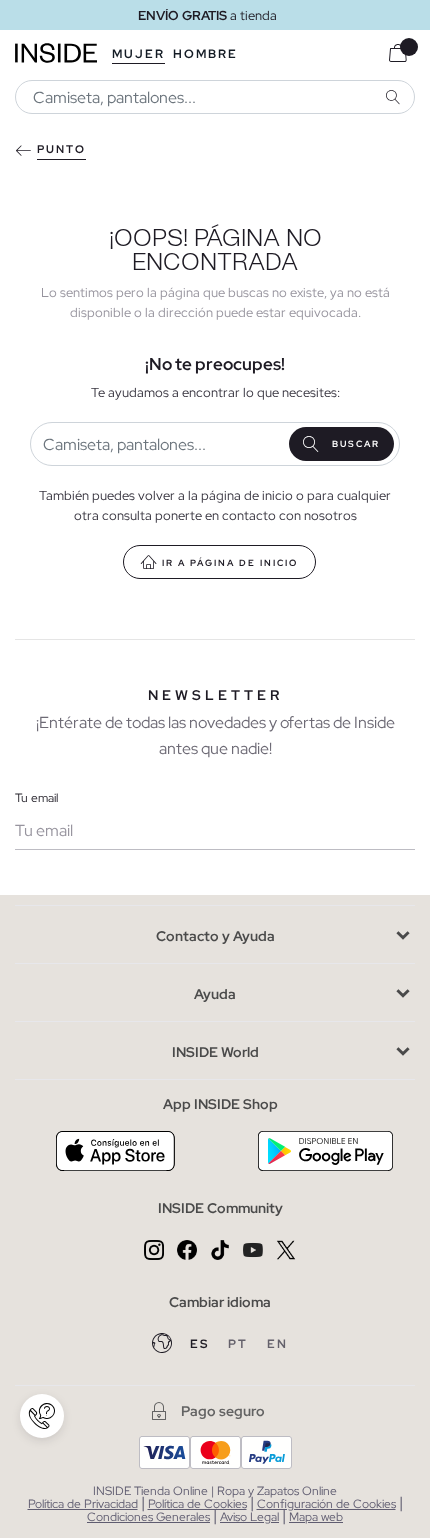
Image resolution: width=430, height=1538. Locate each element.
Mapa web (316, 1517)
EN (277, 1344)
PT (240, 1344)
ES (201, 1344)
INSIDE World (215, 1052)
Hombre (205, 54)
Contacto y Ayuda (215, 936)
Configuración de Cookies (326, 1504)
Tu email (36, 798)
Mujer (138, 54)
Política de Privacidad (83, 1504)
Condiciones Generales (148, 1517)
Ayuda (215, 994)
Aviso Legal (249, 1517)
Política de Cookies (197, 1504)
